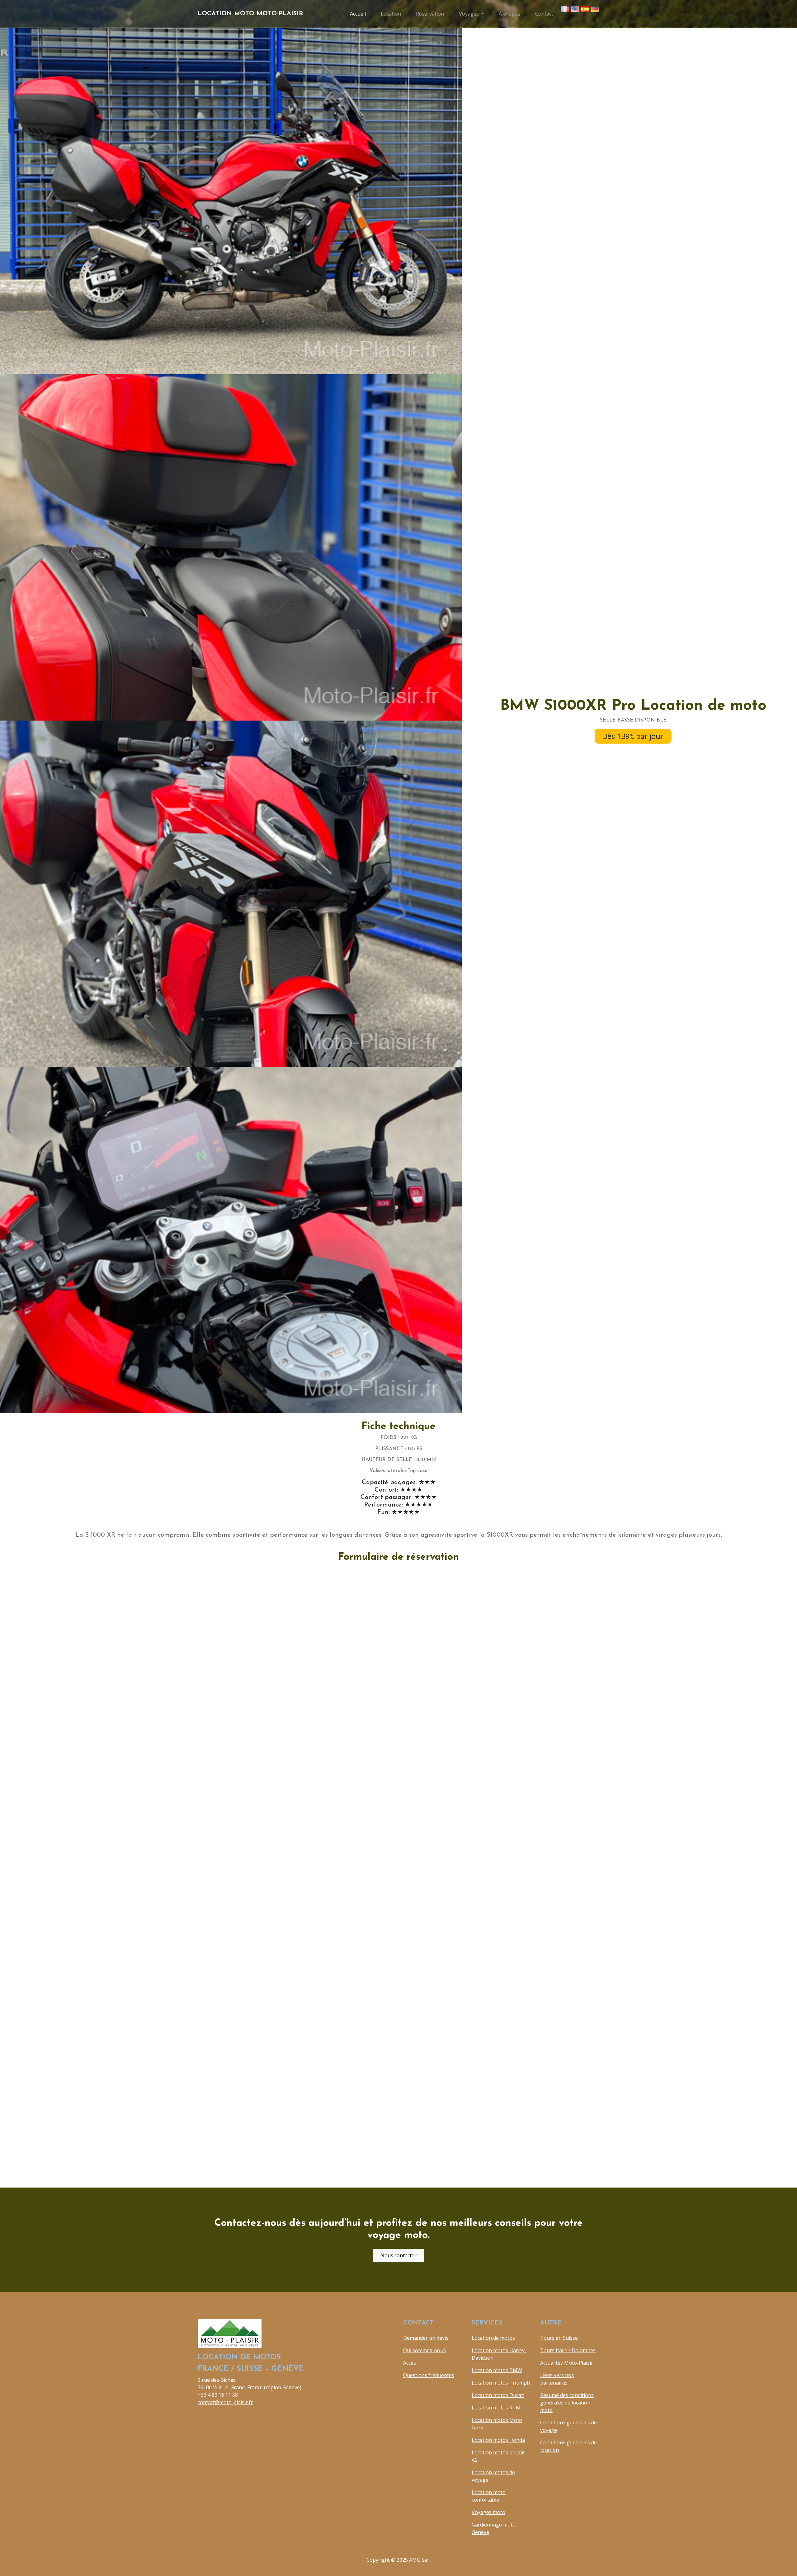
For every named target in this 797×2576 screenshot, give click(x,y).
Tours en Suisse (559, 2338)
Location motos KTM (496, 2408)
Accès (410, 2363)
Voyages (469, 14)
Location (391, 14)
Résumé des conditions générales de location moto (567, 2403)
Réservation (430, 14)
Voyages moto (488, 2512)
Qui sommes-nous (424, 2350)
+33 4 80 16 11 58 (218, 2395)
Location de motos (493, 2338)
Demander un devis (426, 2338)
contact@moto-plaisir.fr (225, 2402)
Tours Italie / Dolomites (568, 2350)
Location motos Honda (498, 2440)
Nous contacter (398, 2255)
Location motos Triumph (501, 2383)
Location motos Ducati (498, 2395)
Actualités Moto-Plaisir (567, 2363)
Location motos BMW (497, 2370)
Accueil (358, 14)
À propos (509, 14)
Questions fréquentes (429, 2375)
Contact (544, 14)
